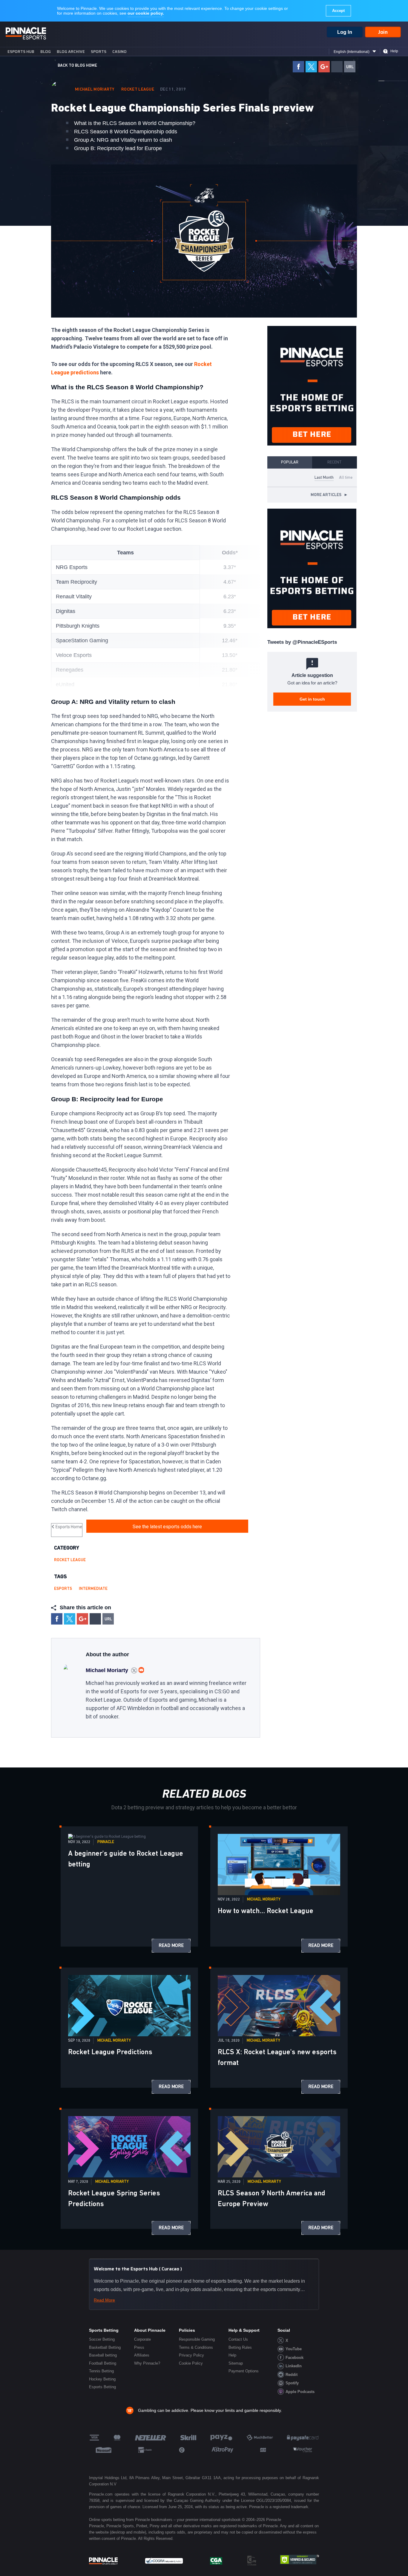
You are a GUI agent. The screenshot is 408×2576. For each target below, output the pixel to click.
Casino (119, 52)
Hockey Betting (102, 2379)
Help (394, 51)
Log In (345, 32)
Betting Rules (240, 2347)
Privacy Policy (191, 2355)
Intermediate (93, 1589)
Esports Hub (21, 52)
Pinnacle (106, 1842)
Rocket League (138, 89)
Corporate (142, 2339)
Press (139, 2347)
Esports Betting (102, 2387)
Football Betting (103, 2363)
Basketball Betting (105, 2347)
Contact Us (238, 2339)
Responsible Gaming (197, 2339)
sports (99, 52)
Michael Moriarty (95, 89)
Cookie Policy (191, 2363)
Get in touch (312, 699)
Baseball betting (103, 2355)
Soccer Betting (102, 2339)
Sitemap (236, 2363)
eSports (63, 1589)
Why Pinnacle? (147, 2363)
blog (46, 52)
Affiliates (142, 2355)
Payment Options (244, 2371)
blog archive (71, 52)
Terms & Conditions (196, 2347)
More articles (329, 495)
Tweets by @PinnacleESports (302, 642)
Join (383, 32)
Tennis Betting (101, 2371)
